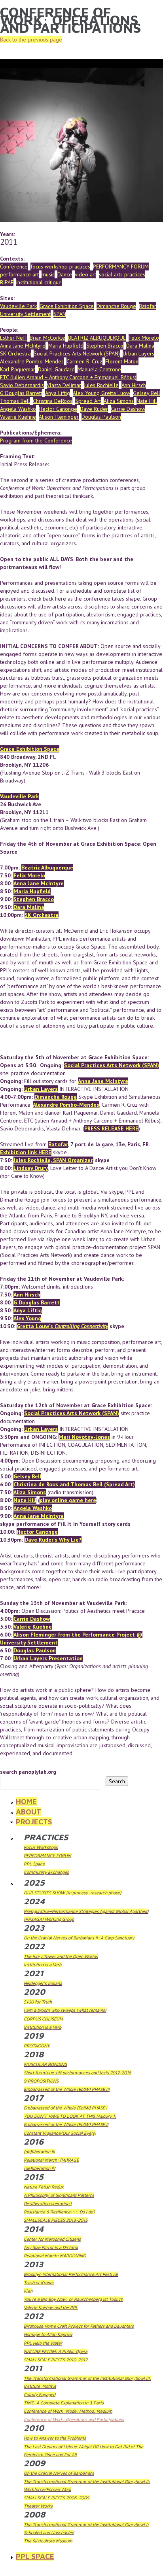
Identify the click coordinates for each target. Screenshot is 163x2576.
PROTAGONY (37, 2046)
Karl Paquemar (18, 369)
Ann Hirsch (134, 385)
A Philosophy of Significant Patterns (59, 2195)
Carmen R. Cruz (84, 361)
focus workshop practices (60, 266)
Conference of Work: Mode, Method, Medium (68, 2411)
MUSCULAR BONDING (45, 2064)
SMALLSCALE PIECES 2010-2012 (56, 2360)
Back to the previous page (31, 40)
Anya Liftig (58, 393)
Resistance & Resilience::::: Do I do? (59, 2212)
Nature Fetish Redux (44, 2187)
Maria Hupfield (66, 346)
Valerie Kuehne (18, 417)
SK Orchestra (15, 353)
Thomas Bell (15, 401)
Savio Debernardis (22, 385)
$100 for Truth (38, 2002)
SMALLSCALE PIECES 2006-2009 (57, 2498)
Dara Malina (140, 346)
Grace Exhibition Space (67, 306)
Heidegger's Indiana (43, 1983)
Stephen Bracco (105, 346)
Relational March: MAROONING (55, 2256)
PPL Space (34, 1864)
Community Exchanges (46, 1872)
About (28, 1812)
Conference (14, 266)
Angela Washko (18, 409)
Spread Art (88, 401)
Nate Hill (147, 401)
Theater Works (38, 2506)
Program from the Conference (36, 440)
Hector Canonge (58, 409)
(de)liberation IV (40, 2168)
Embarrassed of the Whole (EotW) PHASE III (67, 2089)
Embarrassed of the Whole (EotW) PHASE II (66, 2124)
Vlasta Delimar (64, 385)
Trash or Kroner (39, 2282)
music (48, 274)
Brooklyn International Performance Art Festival (71, 2274)
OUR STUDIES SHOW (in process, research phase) (73, 1893)
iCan (28, 2291)
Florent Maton (122, 361)
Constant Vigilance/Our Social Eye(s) (60, 2133)
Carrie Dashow (128, 409)
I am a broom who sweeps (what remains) (65, 2010)
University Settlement (25, 314)
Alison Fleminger (59, 417)
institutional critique (39, 282)
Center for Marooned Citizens (52, 2239)
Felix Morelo (144, 338)
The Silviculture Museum (48, 2541)
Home (26, 1801)
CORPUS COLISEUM (43, 2019)
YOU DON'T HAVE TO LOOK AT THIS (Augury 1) (70, 2116)
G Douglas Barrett (21, 393)
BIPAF (7, 282)
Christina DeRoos (53, 401)
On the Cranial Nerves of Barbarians (59, 2473)
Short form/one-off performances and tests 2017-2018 (78, 2072)
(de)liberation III (39, 2152)
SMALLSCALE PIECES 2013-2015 (56, 2220)
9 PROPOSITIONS (41, 2081)
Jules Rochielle (101, 385)
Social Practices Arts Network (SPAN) (77, 353)
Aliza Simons (119, 401)
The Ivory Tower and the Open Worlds (61, 1956)
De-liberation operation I (48, 2203)
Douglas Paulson (101, 417)
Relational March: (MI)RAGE (51, 2160)
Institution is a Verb (43, 1965)
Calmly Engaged (40, 2394)
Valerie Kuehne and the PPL (51, 2307)
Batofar (148, 306)
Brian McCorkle (47, 338)
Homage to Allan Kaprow (48, 2334)
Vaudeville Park (18, 306)
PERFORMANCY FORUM (121, 266)
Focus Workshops (41, 1847)
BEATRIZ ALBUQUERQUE (97, 338)
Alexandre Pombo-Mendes (32, 361)
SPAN (60, 314)
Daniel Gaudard (56, 369)
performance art (19, 274)
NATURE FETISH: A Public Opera (56, 2351)
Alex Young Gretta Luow (101, 393)
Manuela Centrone (99, 369)
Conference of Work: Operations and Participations (74, 2419)
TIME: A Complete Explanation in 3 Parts (64, 2403)
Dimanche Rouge (116, 306)
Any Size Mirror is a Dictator (51, 2247)
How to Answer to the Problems (55, 2438)
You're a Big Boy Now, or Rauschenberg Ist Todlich (73, 2299)
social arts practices (122, 274)
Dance (65, 274)
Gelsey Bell (147, 393)
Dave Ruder (94, 409)
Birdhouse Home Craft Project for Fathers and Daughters (79, 2326)
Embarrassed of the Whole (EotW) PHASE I (65, 2108)
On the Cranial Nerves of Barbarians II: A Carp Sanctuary (79, 1938)
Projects (34, 1822)
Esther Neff (13, 338)
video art (85, 274)
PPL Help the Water (43, 2343)
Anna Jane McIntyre (23, 346)
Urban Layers (138, 353)
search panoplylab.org (28, 1772)
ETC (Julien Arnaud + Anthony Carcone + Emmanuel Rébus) (68, 377)
